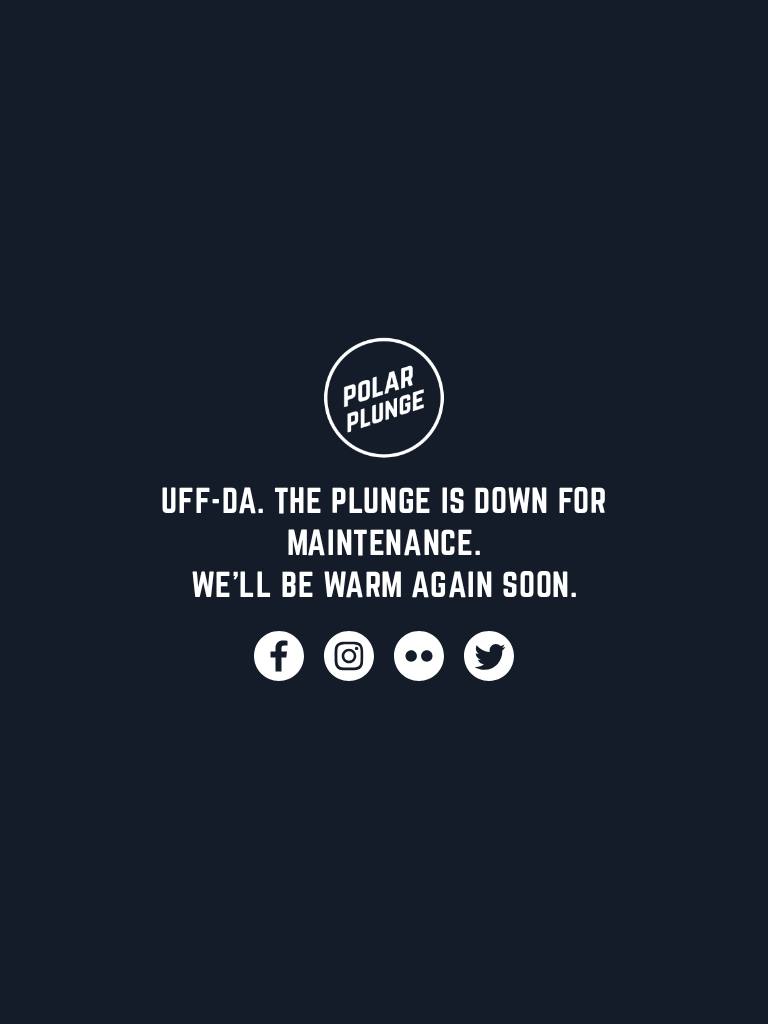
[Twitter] (489, 656)
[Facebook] (279, 656)
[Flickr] (419, 656)
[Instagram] (349, 656)
